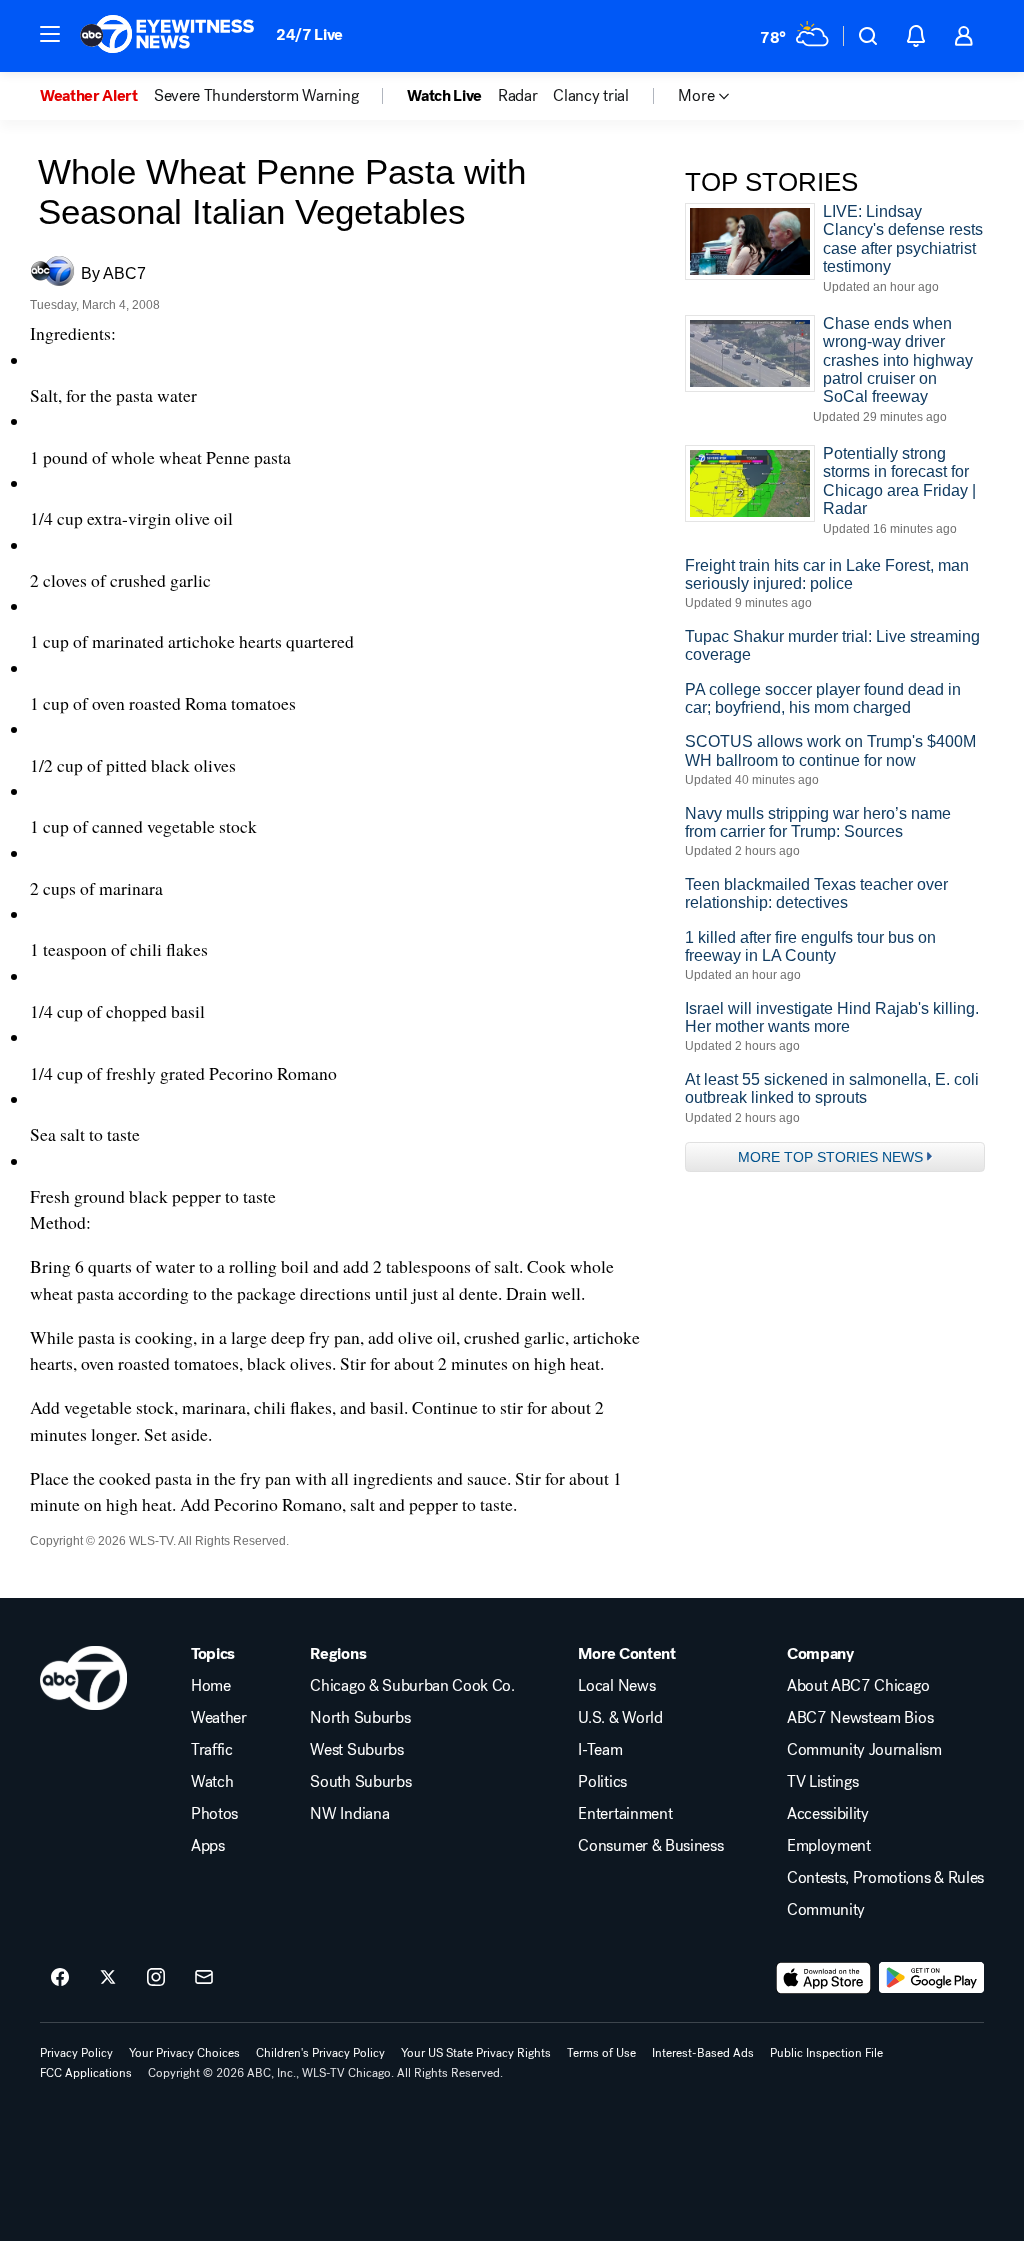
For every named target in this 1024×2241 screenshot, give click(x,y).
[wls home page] (83, 1678)
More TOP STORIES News (830, 1157)
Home (211, 1686)
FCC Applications (86, 2073)
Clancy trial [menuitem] (590, 96)
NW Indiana (349, 1814)
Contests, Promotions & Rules (885, 1878)
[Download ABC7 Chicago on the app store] (824, 1978)
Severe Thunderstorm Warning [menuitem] (256, 96)
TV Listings (822, 1782)
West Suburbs (356, 1750)
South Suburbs (360, 1782)
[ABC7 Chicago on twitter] (108, 1978)
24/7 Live (309, 34)
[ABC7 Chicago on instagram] (156, 1978)
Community (826, 1910)
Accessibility (828, 1814)
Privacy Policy (76, 2053)
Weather (219, 1718)
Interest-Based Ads (703, 2053)
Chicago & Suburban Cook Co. (412, 1686)
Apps (208, 1846)
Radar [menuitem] (517, 96)
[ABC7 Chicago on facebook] (60, 1978)
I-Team (600, 1750)
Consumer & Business (650, 1846)
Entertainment (625, 1814)
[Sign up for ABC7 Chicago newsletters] (204, 1978)
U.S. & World (620, 1718)
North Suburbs (360, 1718)
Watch (212, 1782)
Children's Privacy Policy (320, 2053)
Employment (829, 1846)
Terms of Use (601, 2053)
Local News (616, 1686)
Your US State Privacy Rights (476, 2053)
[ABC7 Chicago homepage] (167, 36)
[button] (50, 34)
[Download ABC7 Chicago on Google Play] (931, 1978)
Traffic (212, 1750)
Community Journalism (864, 1750)
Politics (602, 1782)
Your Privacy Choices (184, 2053)
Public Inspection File (826, 2053)
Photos (214, 1814)
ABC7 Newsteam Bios (860, 1718)
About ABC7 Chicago (858, 1686)
